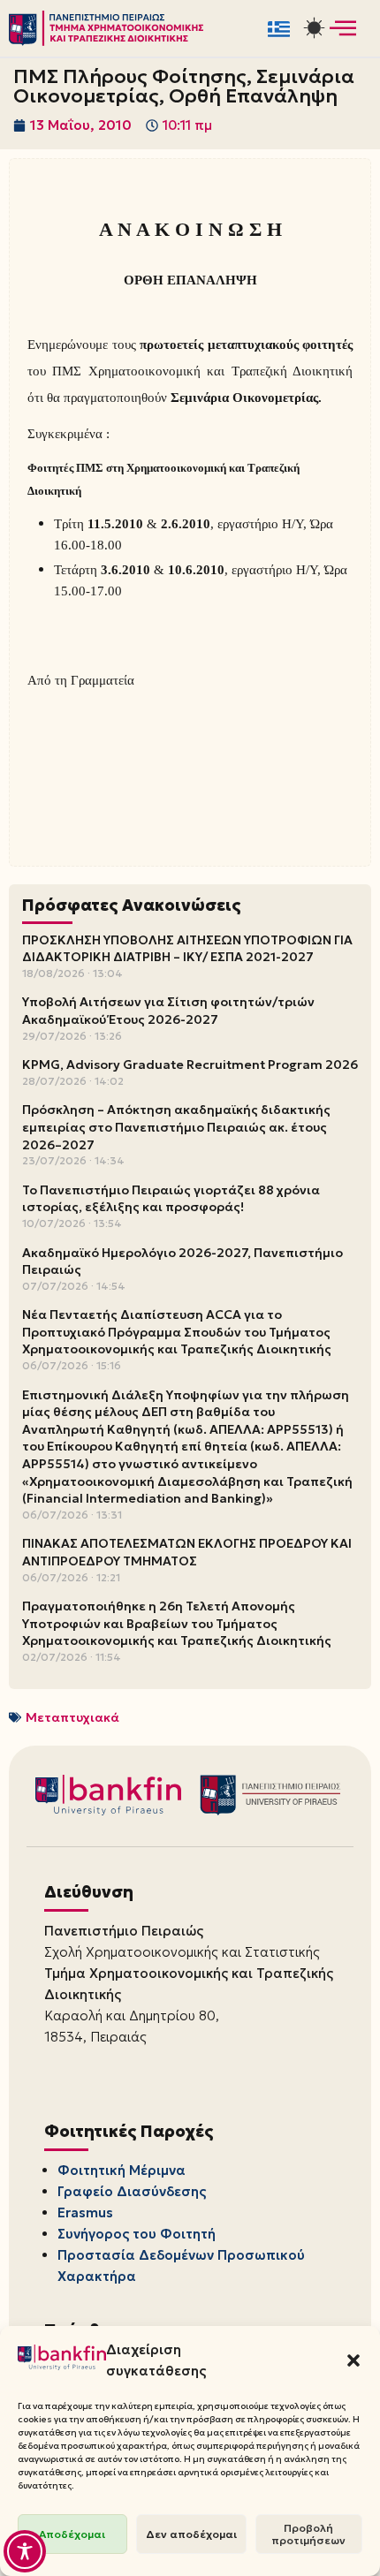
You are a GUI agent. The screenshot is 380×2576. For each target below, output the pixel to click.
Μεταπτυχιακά (72, 1717)
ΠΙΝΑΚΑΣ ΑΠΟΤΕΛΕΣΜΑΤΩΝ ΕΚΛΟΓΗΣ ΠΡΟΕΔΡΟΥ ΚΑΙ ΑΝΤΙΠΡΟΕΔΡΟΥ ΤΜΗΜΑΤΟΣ (187, 1552)
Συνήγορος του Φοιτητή (137, 2234)
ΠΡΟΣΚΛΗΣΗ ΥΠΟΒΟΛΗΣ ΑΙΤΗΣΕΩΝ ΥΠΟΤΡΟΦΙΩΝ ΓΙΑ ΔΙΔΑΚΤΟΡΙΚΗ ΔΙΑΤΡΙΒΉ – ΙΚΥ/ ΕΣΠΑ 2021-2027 (187, 949)
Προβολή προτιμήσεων (308, 2534)
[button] (353, 2360)
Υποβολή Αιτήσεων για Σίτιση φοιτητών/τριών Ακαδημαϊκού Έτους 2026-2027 (168, 1011)
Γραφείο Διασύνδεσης (132, 2191)
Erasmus (85, 2212)
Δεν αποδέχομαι (191, 2534)
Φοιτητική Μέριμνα (122, 2170)
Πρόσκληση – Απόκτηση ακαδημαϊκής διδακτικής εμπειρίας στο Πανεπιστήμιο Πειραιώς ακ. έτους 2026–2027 (176, 1127)
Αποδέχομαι (72, 2534)
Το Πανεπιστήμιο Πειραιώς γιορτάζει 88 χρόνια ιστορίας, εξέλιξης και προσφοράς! (171, 1199)
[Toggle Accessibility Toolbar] (25, 2551)
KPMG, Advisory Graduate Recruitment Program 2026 (190, 1064)
